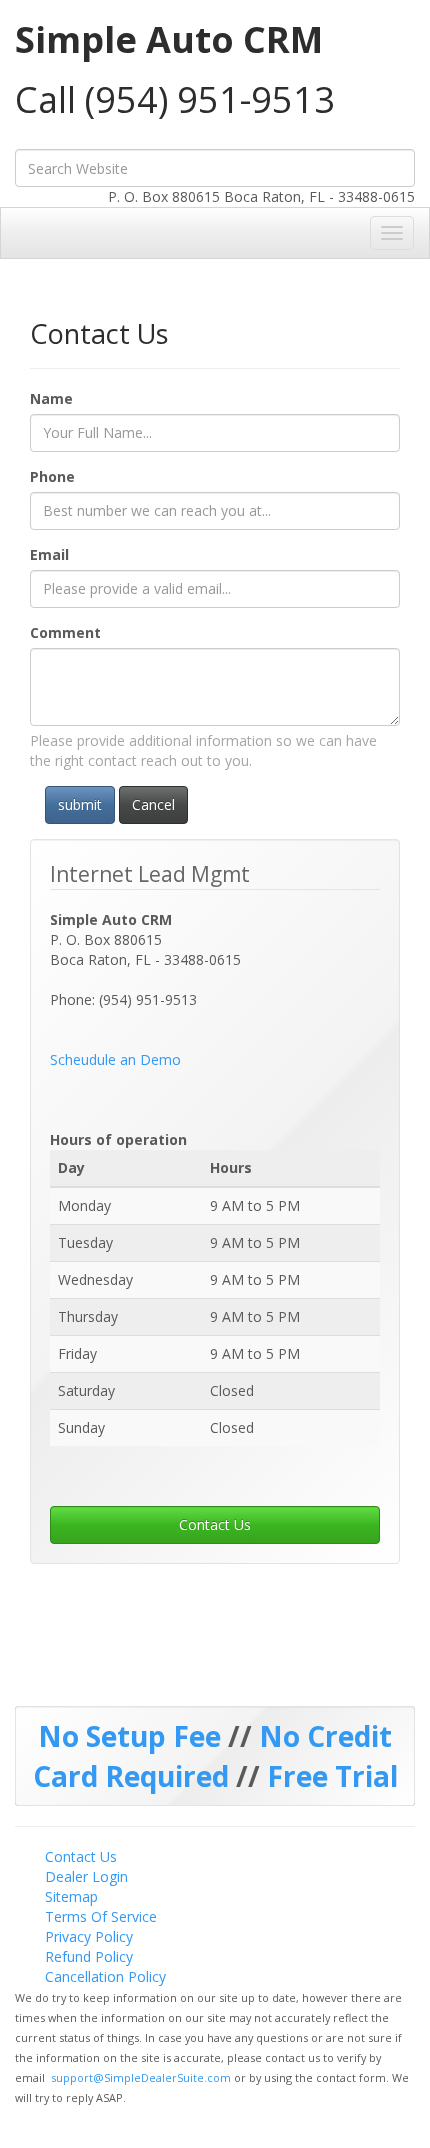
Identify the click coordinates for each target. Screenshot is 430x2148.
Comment (65, 632)
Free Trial (332, 1776)
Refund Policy (89, 1956)
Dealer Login (86, 1876)
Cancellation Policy (105, 1976)
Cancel (153, 804)
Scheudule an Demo (115, 1059)
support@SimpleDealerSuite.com (142, 2077)
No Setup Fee (133, 1736)
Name (51, 398)
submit (80, 804)
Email (49, 554)
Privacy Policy (89, 1936)
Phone (52, 476)
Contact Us (215, 1524)
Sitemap (71, 1896)
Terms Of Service (101, 1916)
